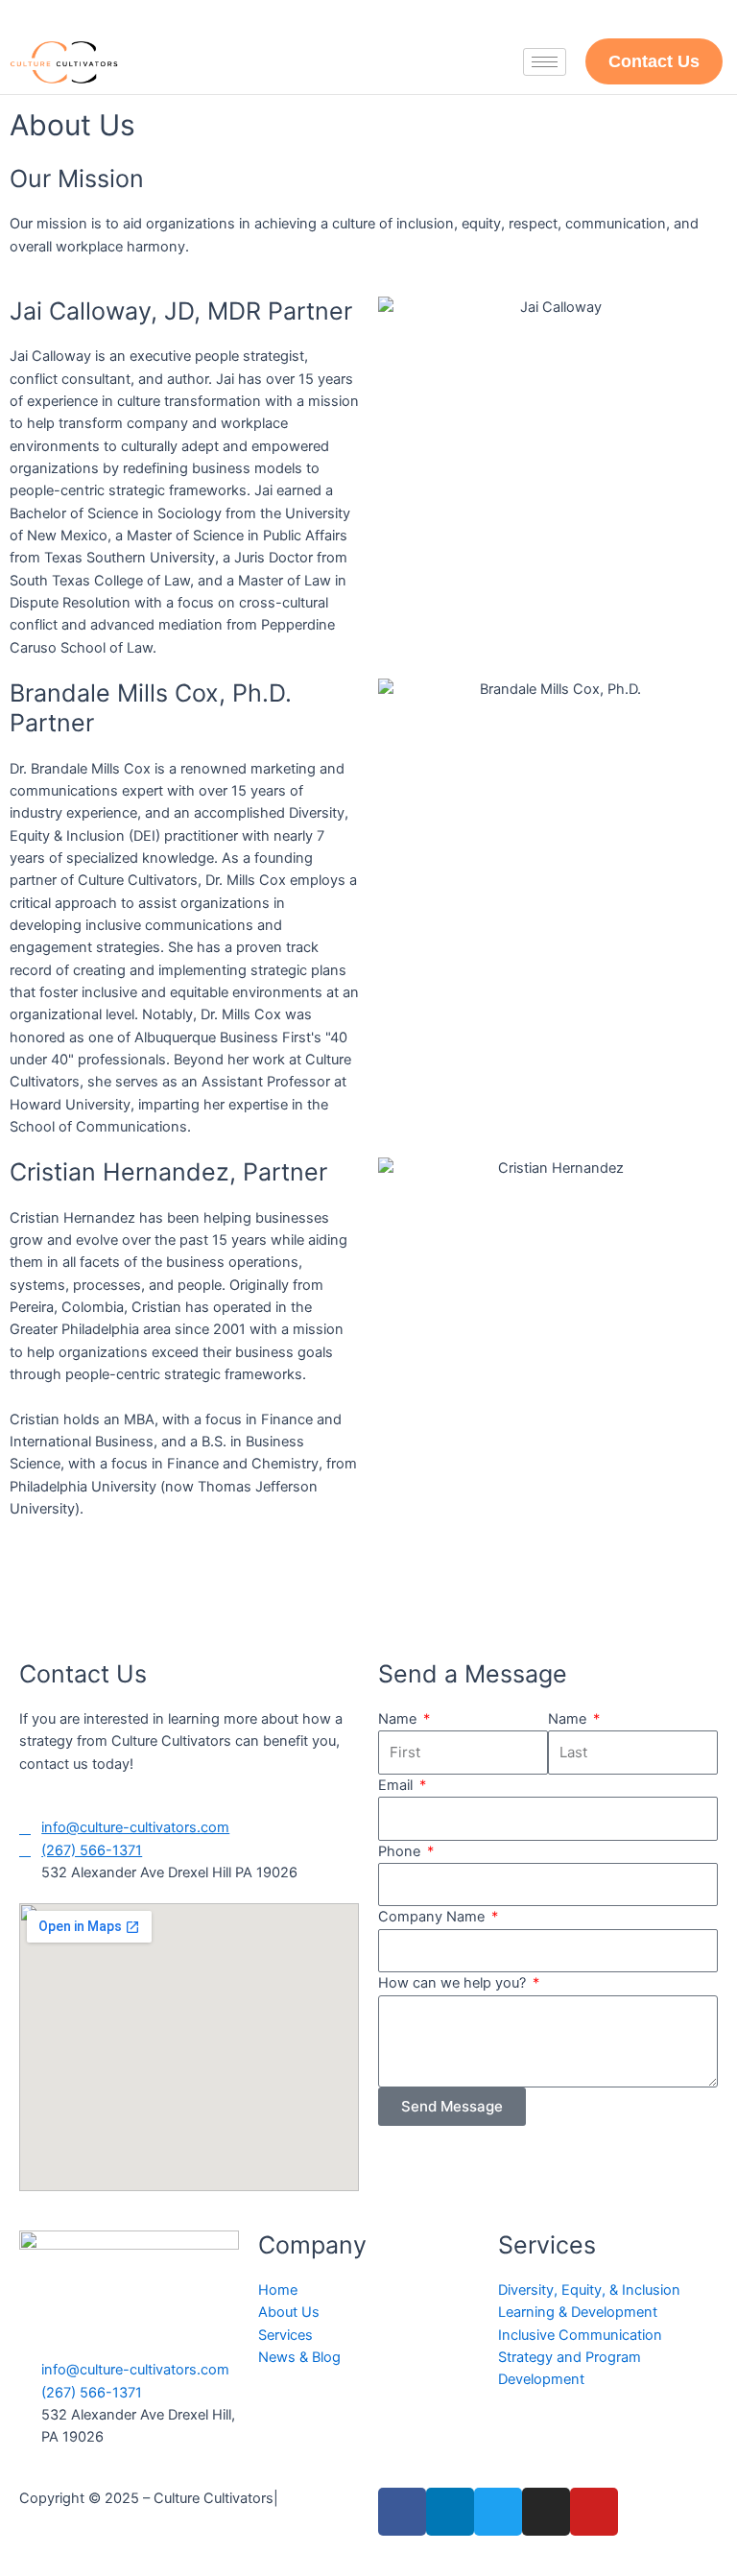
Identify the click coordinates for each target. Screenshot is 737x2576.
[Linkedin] (450, 2512)
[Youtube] (594, 2512)
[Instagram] (546, 2512)
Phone (401, 1851)
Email (397, 1785)
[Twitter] (498, 2512)
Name (399, 1719)
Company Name (433, 1917)
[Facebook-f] (402, 2512)
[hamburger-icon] (545, 62)
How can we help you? (454, 1983)
